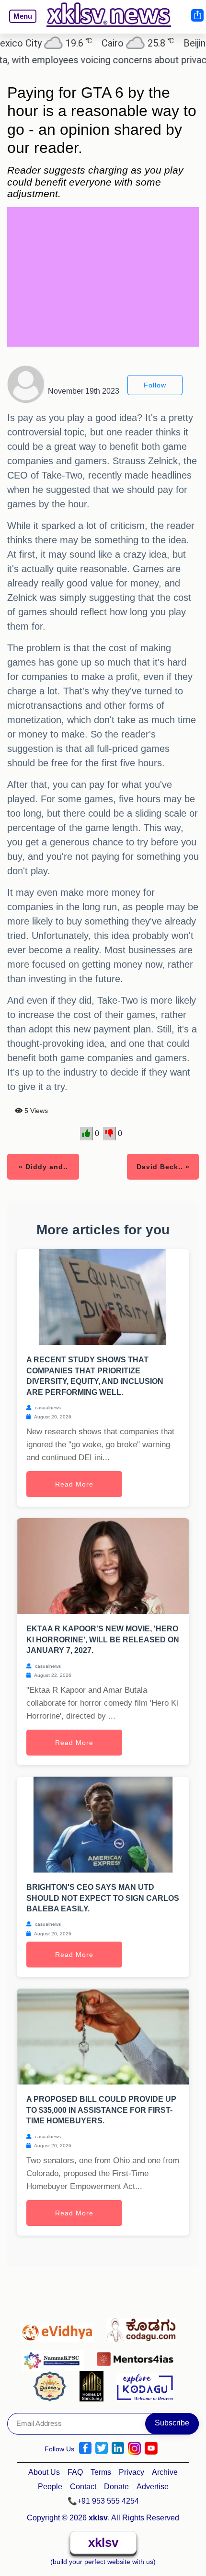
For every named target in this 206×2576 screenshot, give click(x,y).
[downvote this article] (109, 1134)
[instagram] (134, 2448)
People (50, 2487)
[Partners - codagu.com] (144, 2328)
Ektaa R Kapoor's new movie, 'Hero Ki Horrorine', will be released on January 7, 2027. (103, 1639)
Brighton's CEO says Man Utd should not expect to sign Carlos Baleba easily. (103, 1898)
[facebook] (85, 2448)
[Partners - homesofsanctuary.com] (94, 2386)
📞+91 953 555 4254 (103, 2501)
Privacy (132, 2472)
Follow (155, 385)
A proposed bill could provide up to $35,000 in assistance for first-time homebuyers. (101, 2110)
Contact (83, 2487)
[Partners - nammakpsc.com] (55, 2356)
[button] (19, 23)
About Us (44, 2472)
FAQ (75, 2472)
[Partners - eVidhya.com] (59, 2328)
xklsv (103, 2542)
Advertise (153, 2487)
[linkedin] (118, 2448)
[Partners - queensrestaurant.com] (52, 2386)
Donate (116, 2487)
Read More (74, 1484)
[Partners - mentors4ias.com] (138, 2356)
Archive (165, 2472)
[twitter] (102, 2448)
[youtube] (151, 2448)
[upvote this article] (86, 1134)
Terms (101, 2472)
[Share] (197, 15)
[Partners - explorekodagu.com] (145, 2386)
